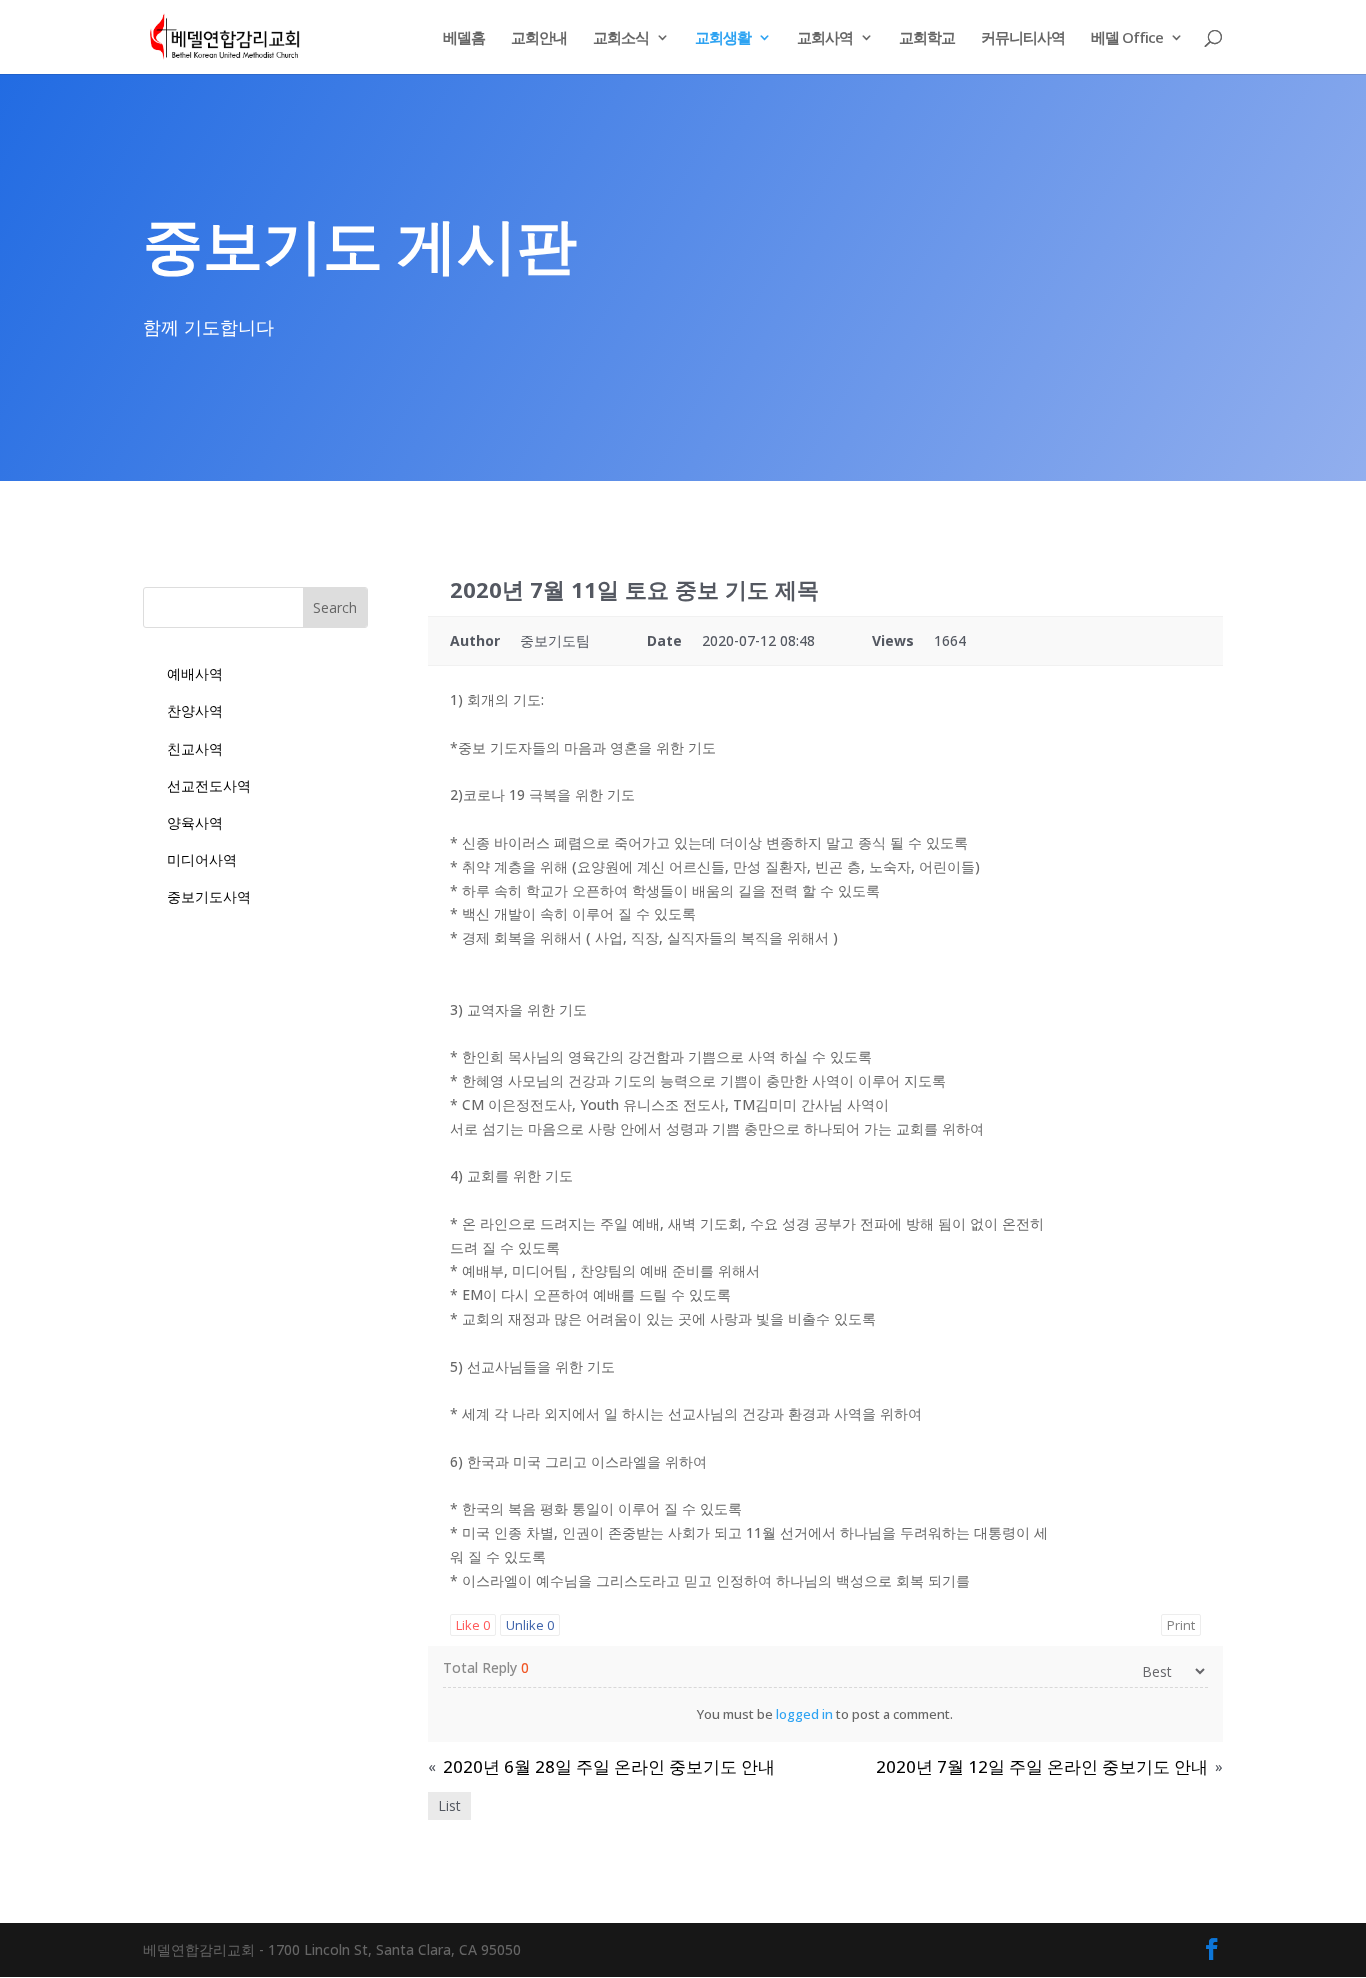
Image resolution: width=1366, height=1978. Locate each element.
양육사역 (195, 822)
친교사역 (195, 748)
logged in (804, 1714)
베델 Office (1127, 38)
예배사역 (195, 673)
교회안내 (539, 38)
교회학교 (927, 38)
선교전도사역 (209, 785)
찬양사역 (195, 710)
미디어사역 (202, 859)
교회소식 (621, 38)
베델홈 (464, 38)
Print (1181, 1625)
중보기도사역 (209, 896)
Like (473, 1625)
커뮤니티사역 (1023, 38)
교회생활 (723, 38)
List (449, 1805)
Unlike (530, 1625)
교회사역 (825, 38)
